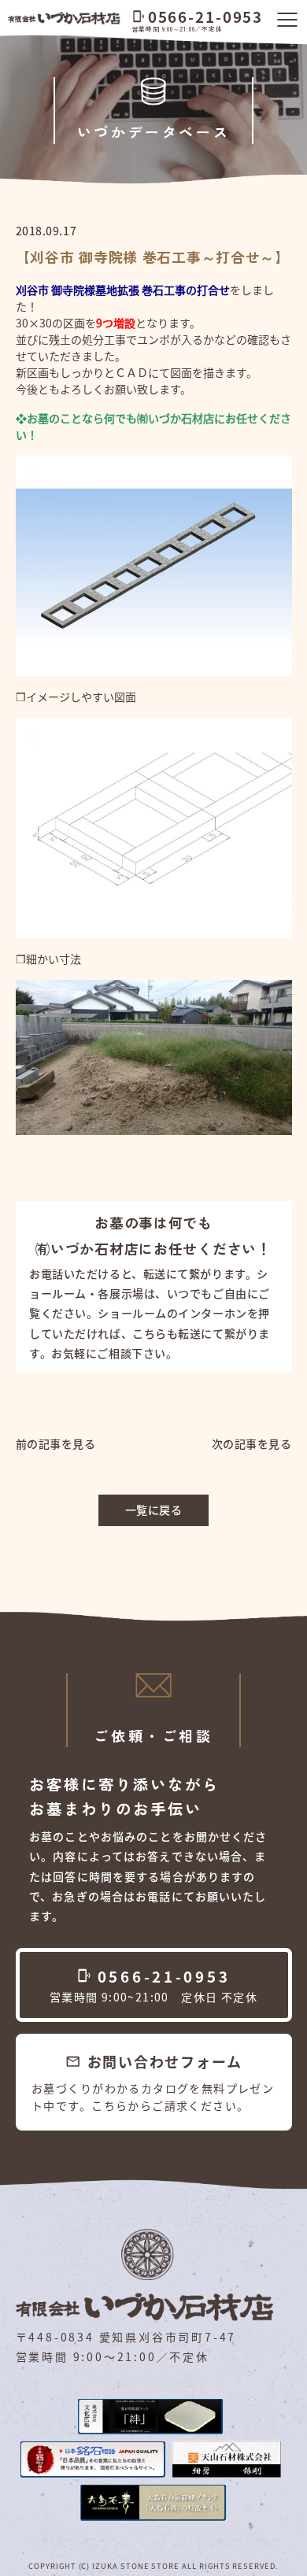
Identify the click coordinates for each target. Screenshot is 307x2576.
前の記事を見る (56, 1443)
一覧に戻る (154, 1510)
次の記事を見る (252, 1443)
